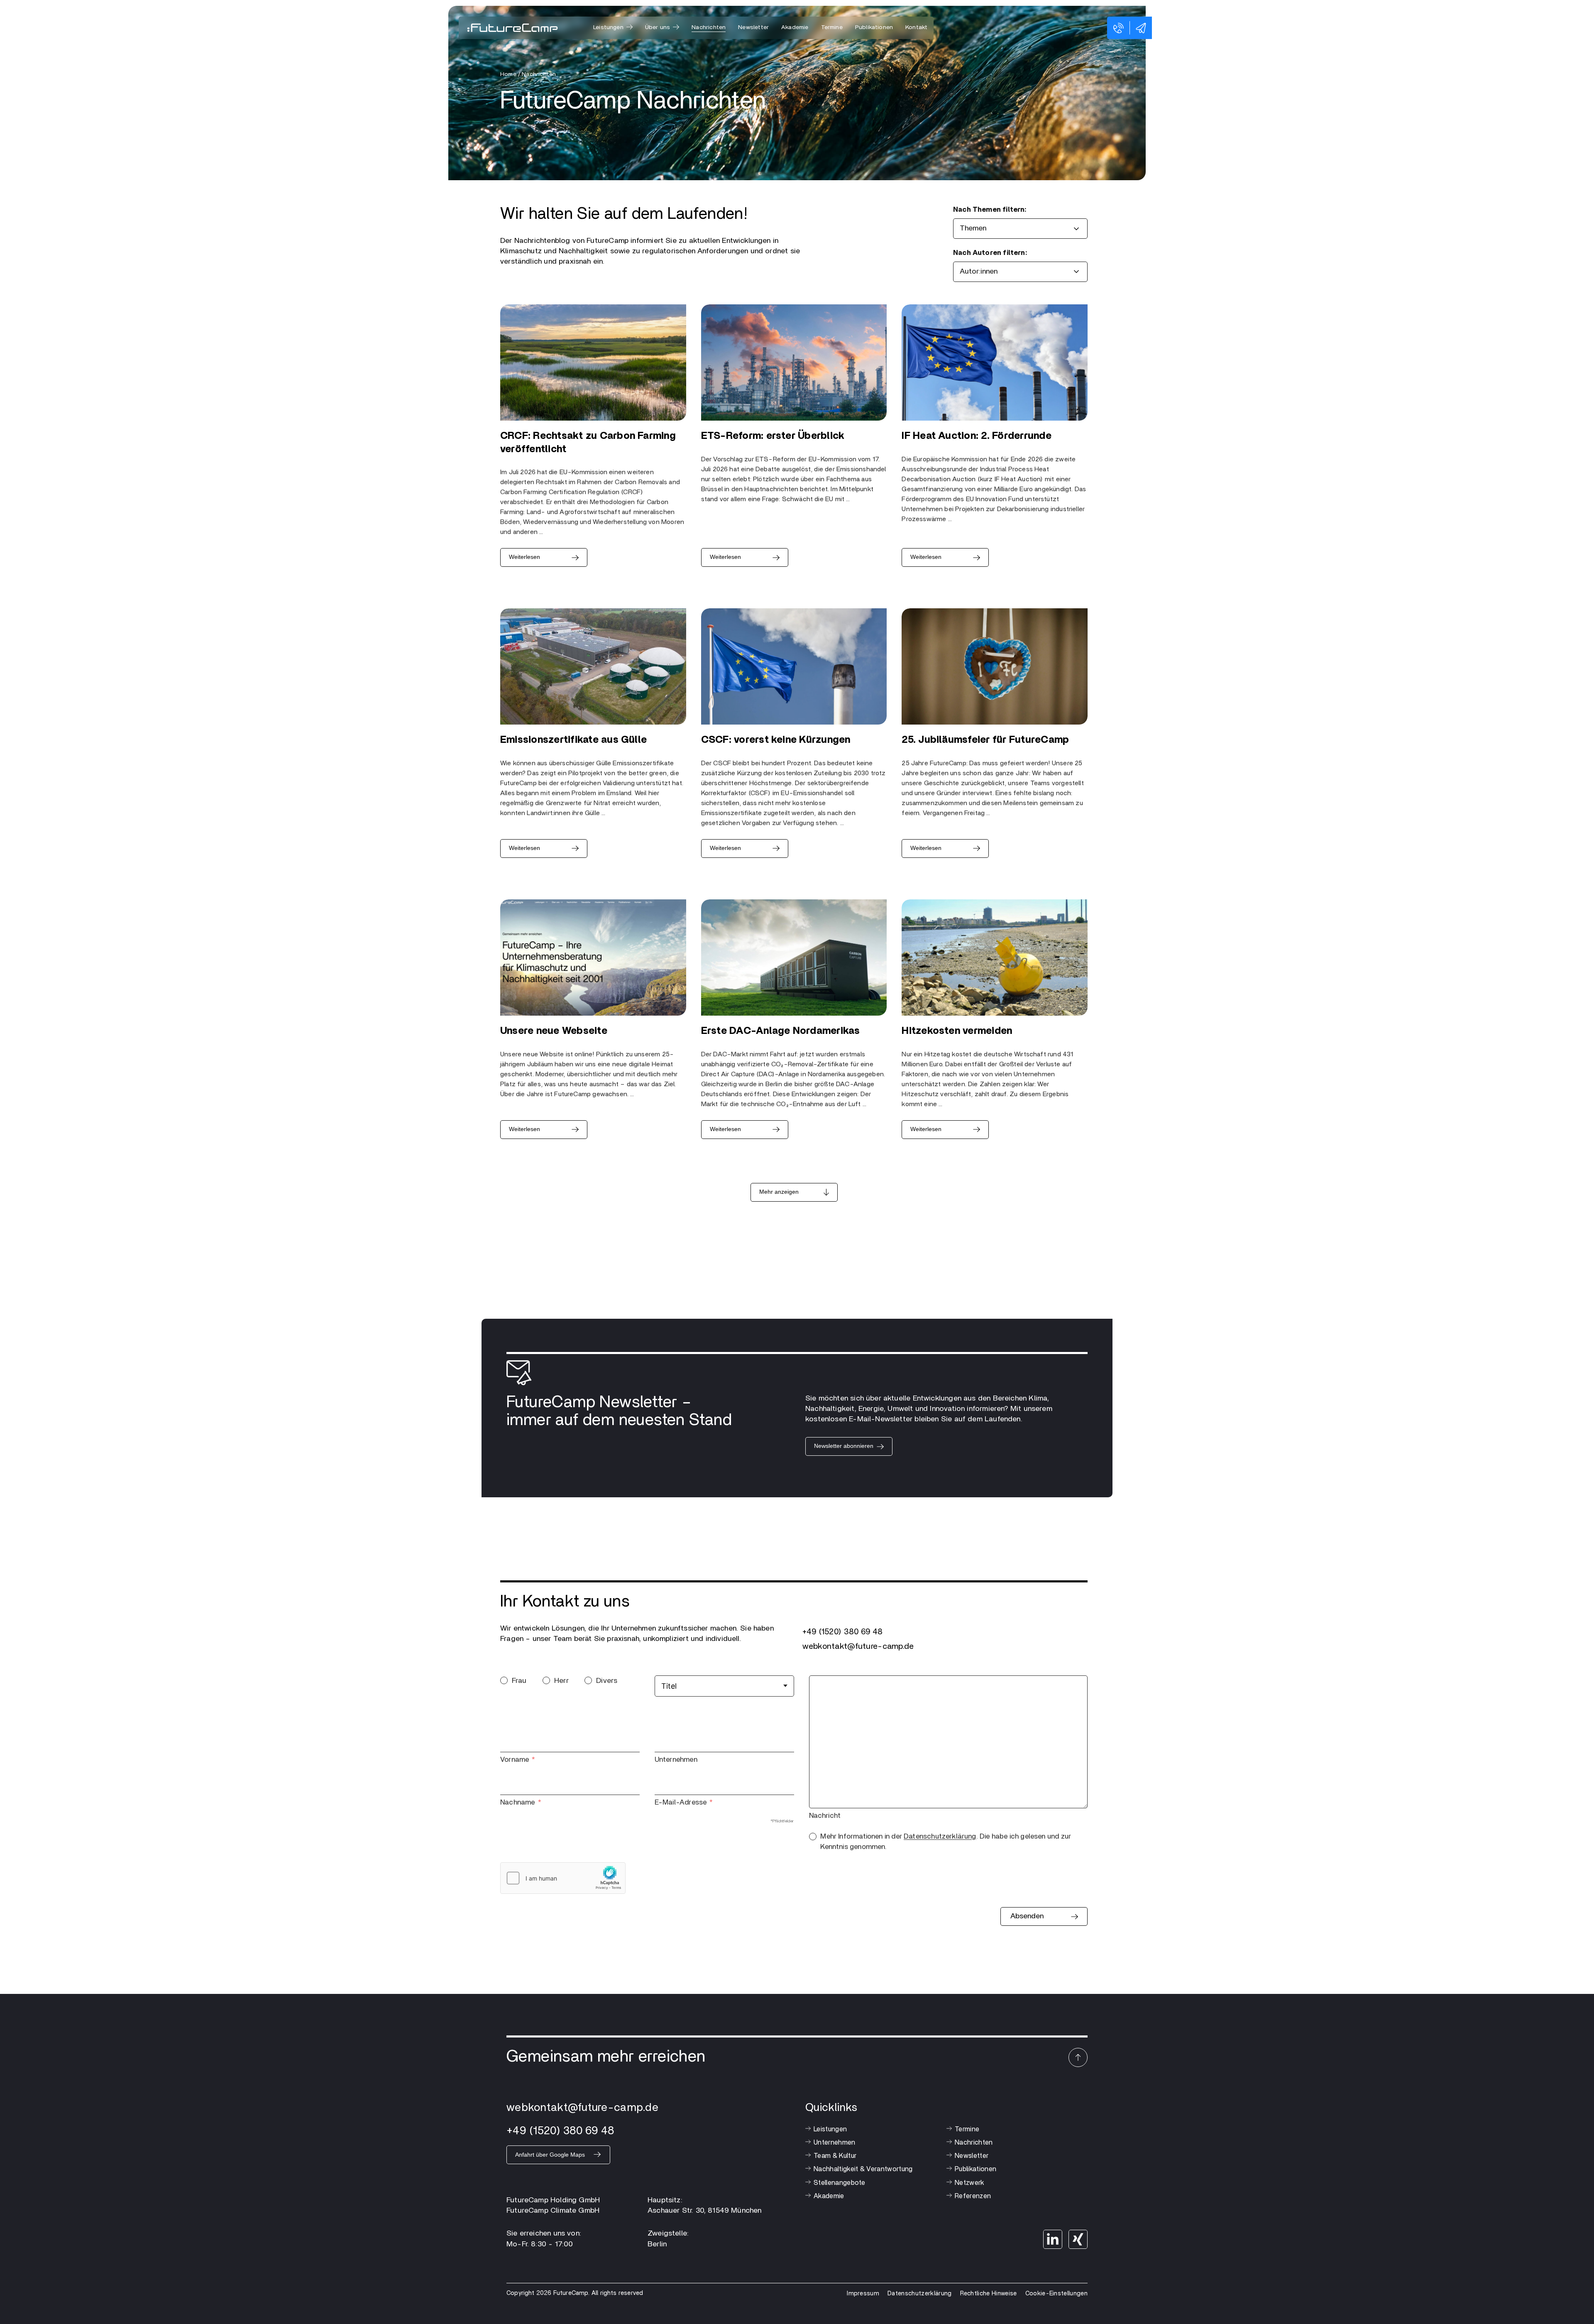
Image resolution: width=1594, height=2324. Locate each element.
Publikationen (874, 27)
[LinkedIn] (1053, 2239)
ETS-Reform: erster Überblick (773, 436)
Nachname (517, 1802)
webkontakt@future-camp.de (858, 1646)
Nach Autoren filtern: (990, 253)
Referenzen (973, 2196)
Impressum (863, 2293)
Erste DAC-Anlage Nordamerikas (781, 1031)
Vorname (515, 1760)
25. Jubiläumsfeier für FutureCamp (985, 740)
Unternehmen (676, 1760)
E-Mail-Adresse (681, 1802)
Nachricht (825, 1816)
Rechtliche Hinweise (989, 2293)
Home (508, 74)
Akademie (795, 27)
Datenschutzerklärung (940, 1836)
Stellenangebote (840, 2183)
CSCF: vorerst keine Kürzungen (776, 740)
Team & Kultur (835, 2156)
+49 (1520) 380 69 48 (843, 1632)
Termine (832, 27)
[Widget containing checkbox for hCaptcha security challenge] (563, 1878)
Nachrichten (709, 27)
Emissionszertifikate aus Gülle (573, 740)
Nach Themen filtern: (990, 210)
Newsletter (753, 27)
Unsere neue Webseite (554, 1031)
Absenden (1027, 1916)
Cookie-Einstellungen (1056, 2293)
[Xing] (1078, 2239)
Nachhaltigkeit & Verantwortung (863, 2169)
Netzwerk (969, 2183)
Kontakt (916, 27)
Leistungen (830, 2129)
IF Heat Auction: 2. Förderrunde (976, 436)
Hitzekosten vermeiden (957, 1031)
